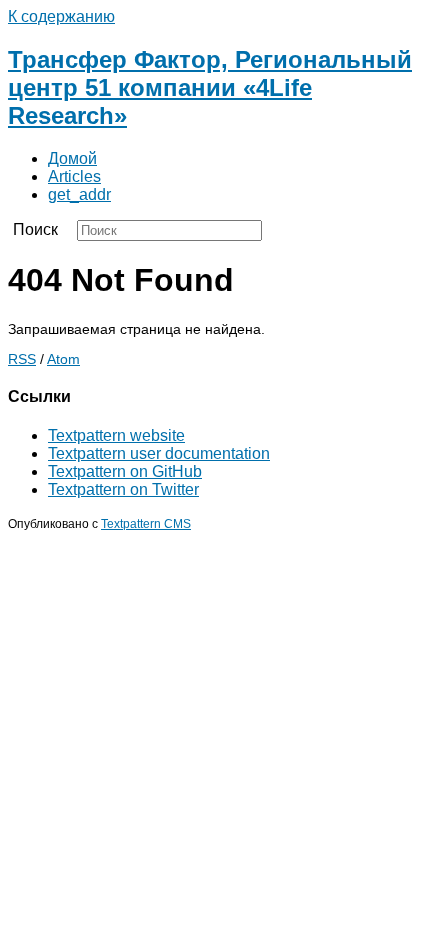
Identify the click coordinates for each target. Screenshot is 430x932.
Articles (74, 176)
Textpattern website (116, 435)
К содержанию (61, 16)
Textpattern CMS (146, 523)
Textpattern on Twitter (123, 489)
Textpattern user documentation (159, 453)
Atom (63, 359)
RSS (22, 359)
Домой (72, 158)
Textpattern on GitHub (125, 471)
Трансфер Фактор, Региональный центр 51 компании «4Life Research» (210, 87)
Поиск (35, 229)
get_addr (79, 194)
